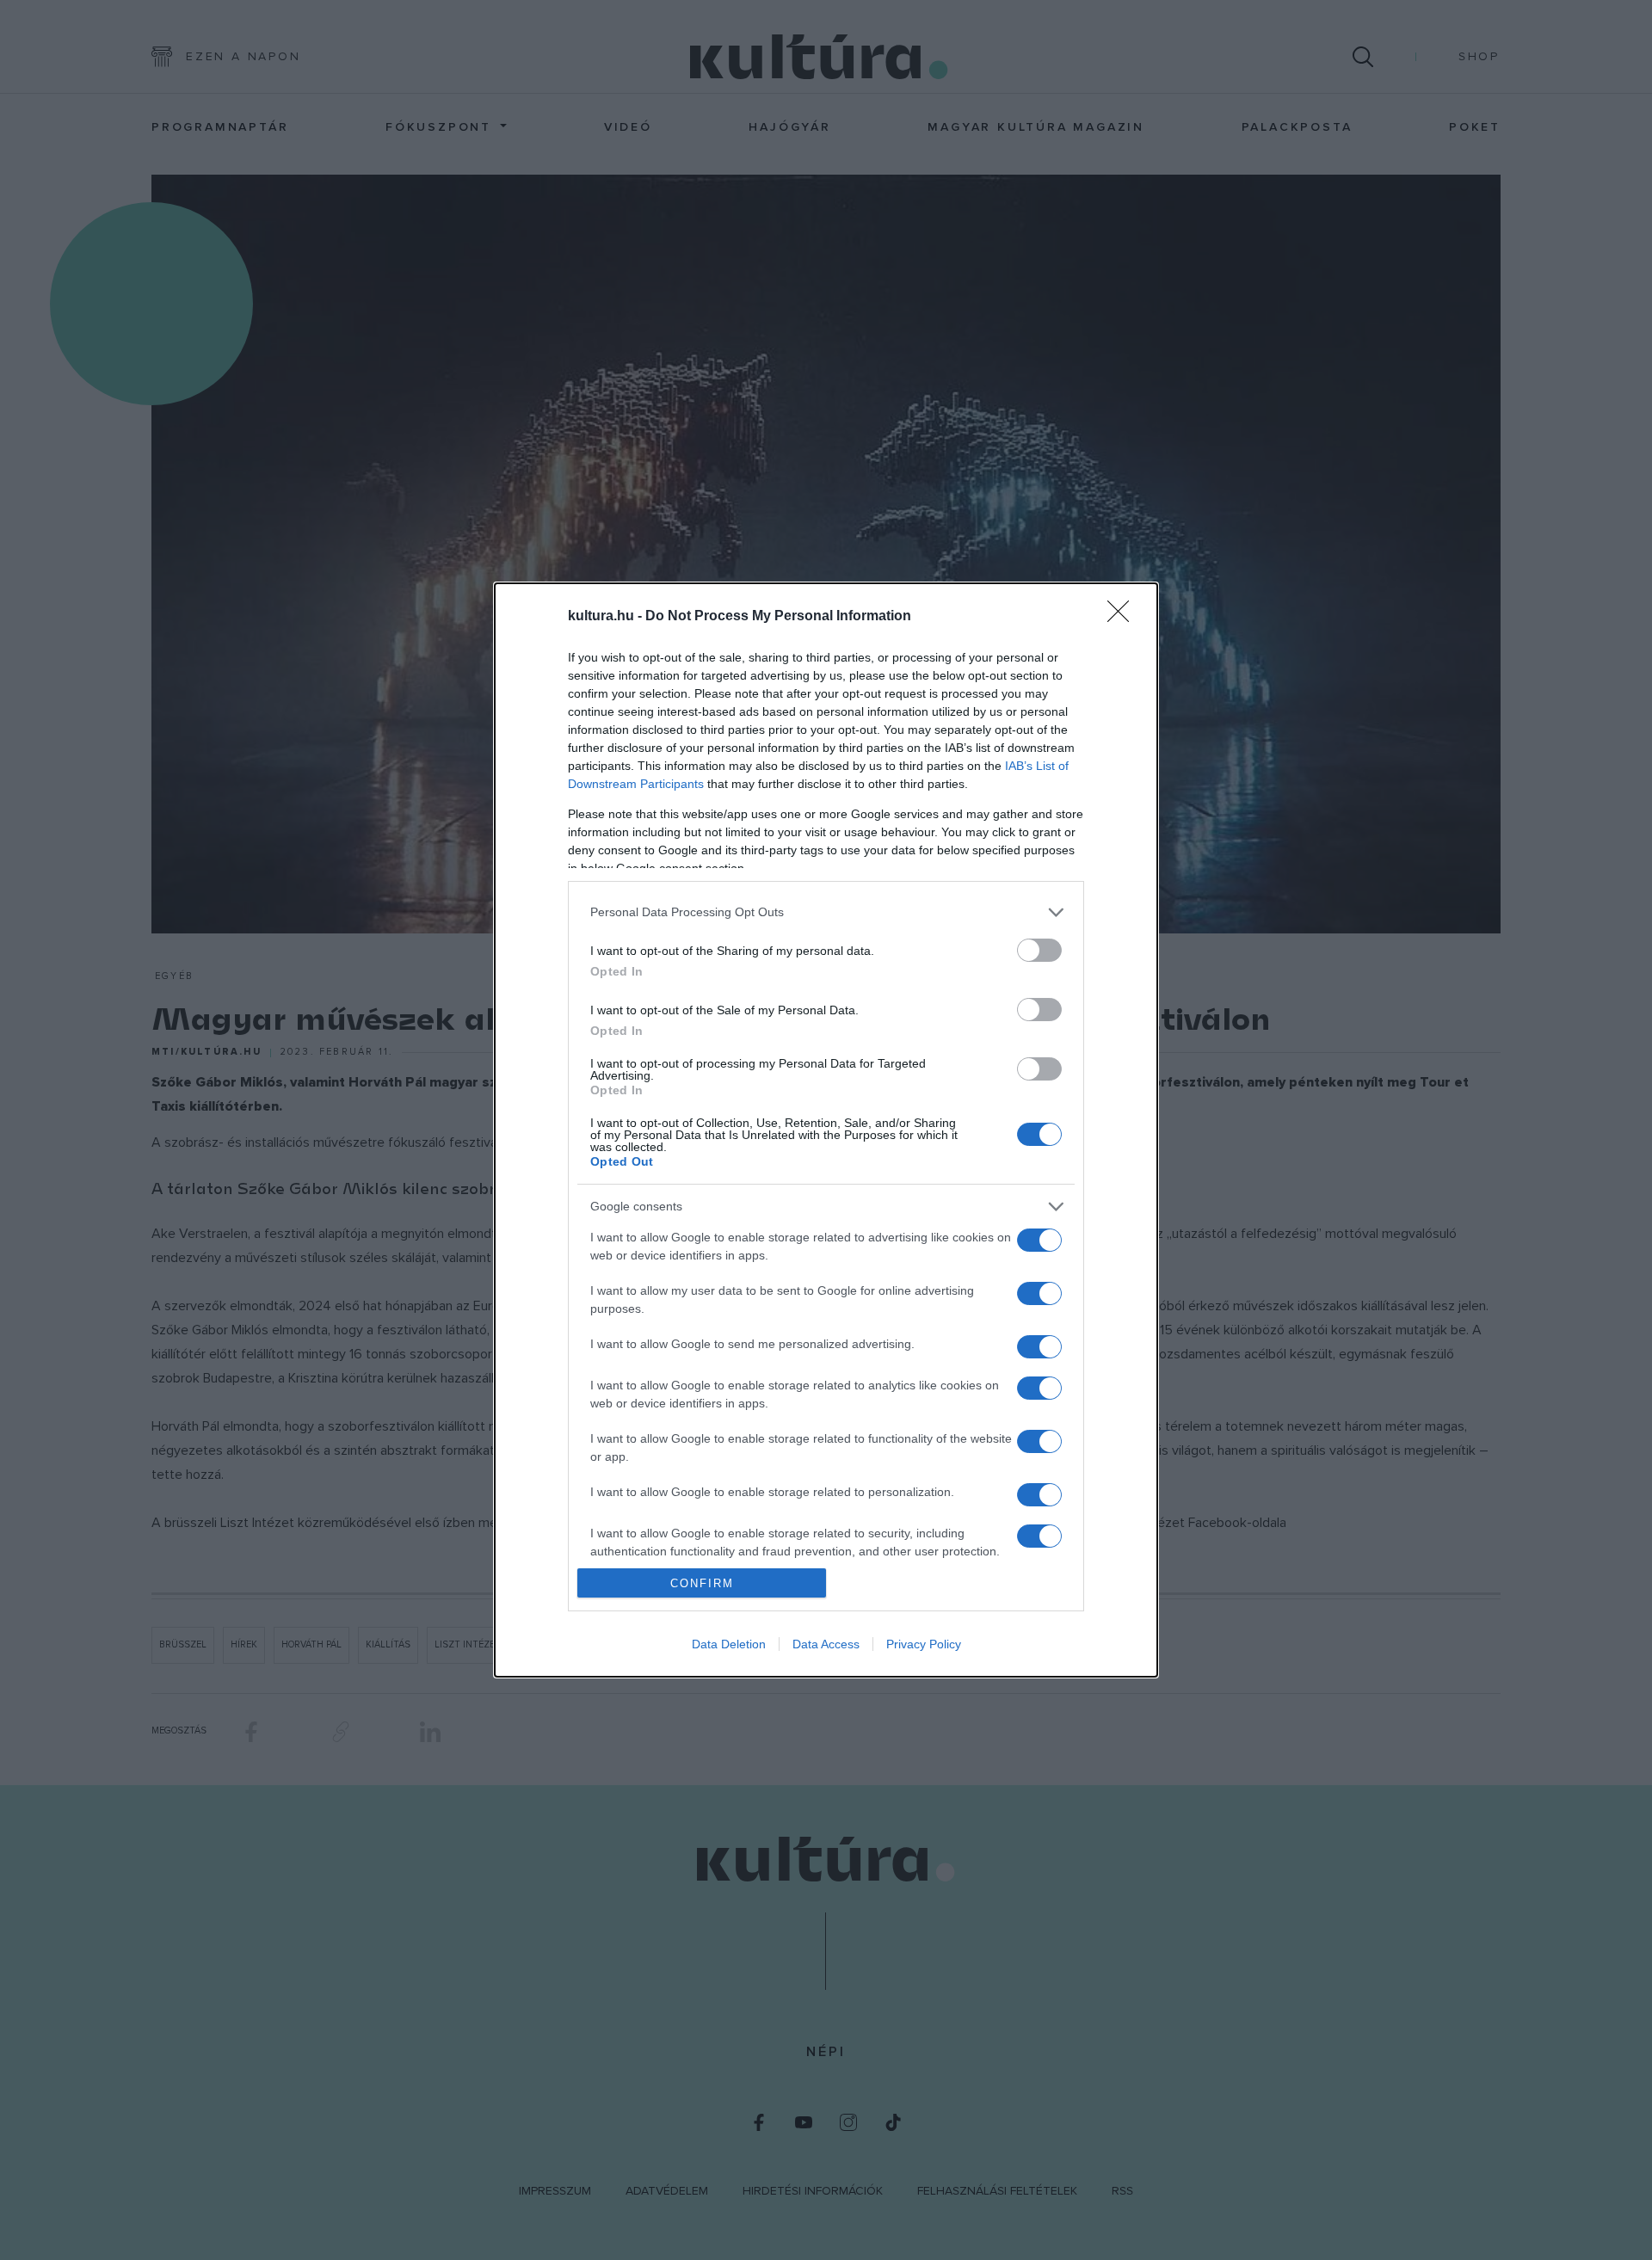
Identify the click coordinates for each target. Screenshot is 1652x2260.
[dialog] (826, 1130)
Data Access (826, 1644)
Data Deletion (729, 1644)
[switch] (1039, 950)
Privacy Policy (924, 1644)
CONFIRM (702, 1583)
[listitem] (826, 912)
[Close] (1124, 617)
